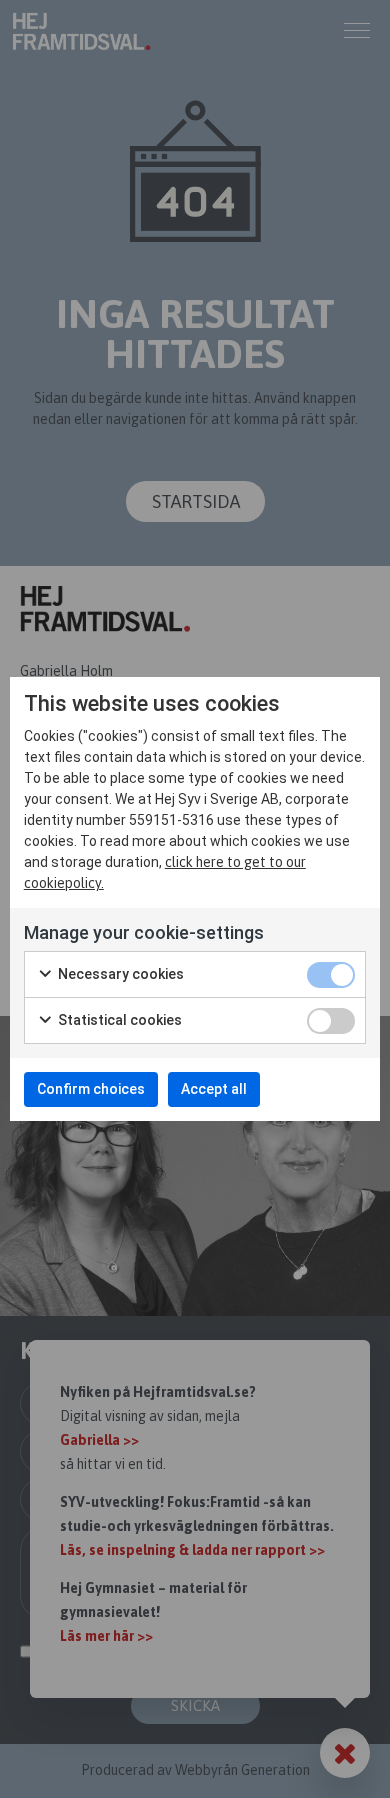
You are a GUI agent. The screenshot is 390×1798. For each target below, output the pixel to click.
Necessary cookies (119, 974)
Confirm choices (91, 1089)
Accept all (214, 1089)
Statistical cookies (118, 1020)
